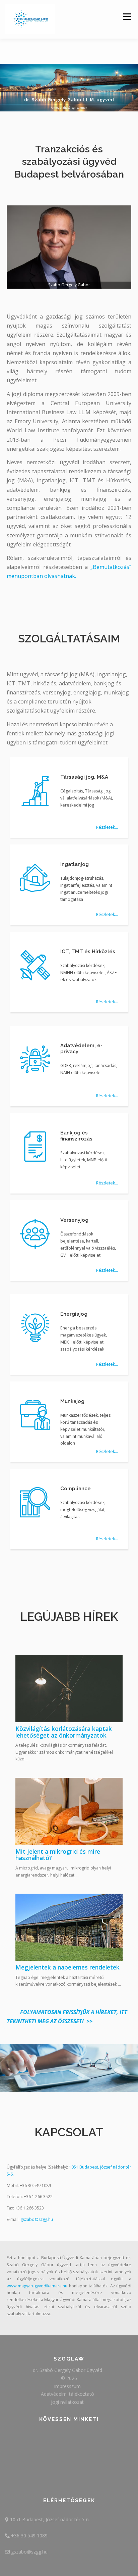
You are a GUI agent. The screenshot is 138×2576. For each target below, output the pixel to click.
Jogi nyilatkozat (67, 2402)
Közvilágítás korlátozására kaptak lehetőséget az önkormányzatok (64, 1732)
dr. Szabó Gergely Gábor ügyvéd (67, 2370)
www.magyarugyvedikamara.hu (37, 2286)
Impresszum (67, 2386)
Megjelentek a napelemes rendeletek (67, 1967)
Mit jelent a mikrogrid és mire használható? (58, 1855)
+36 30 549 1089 (29, 2536)
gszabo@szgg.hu (37, 2219)
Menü (127, 17)
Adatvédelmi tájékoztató (67, 2394)
